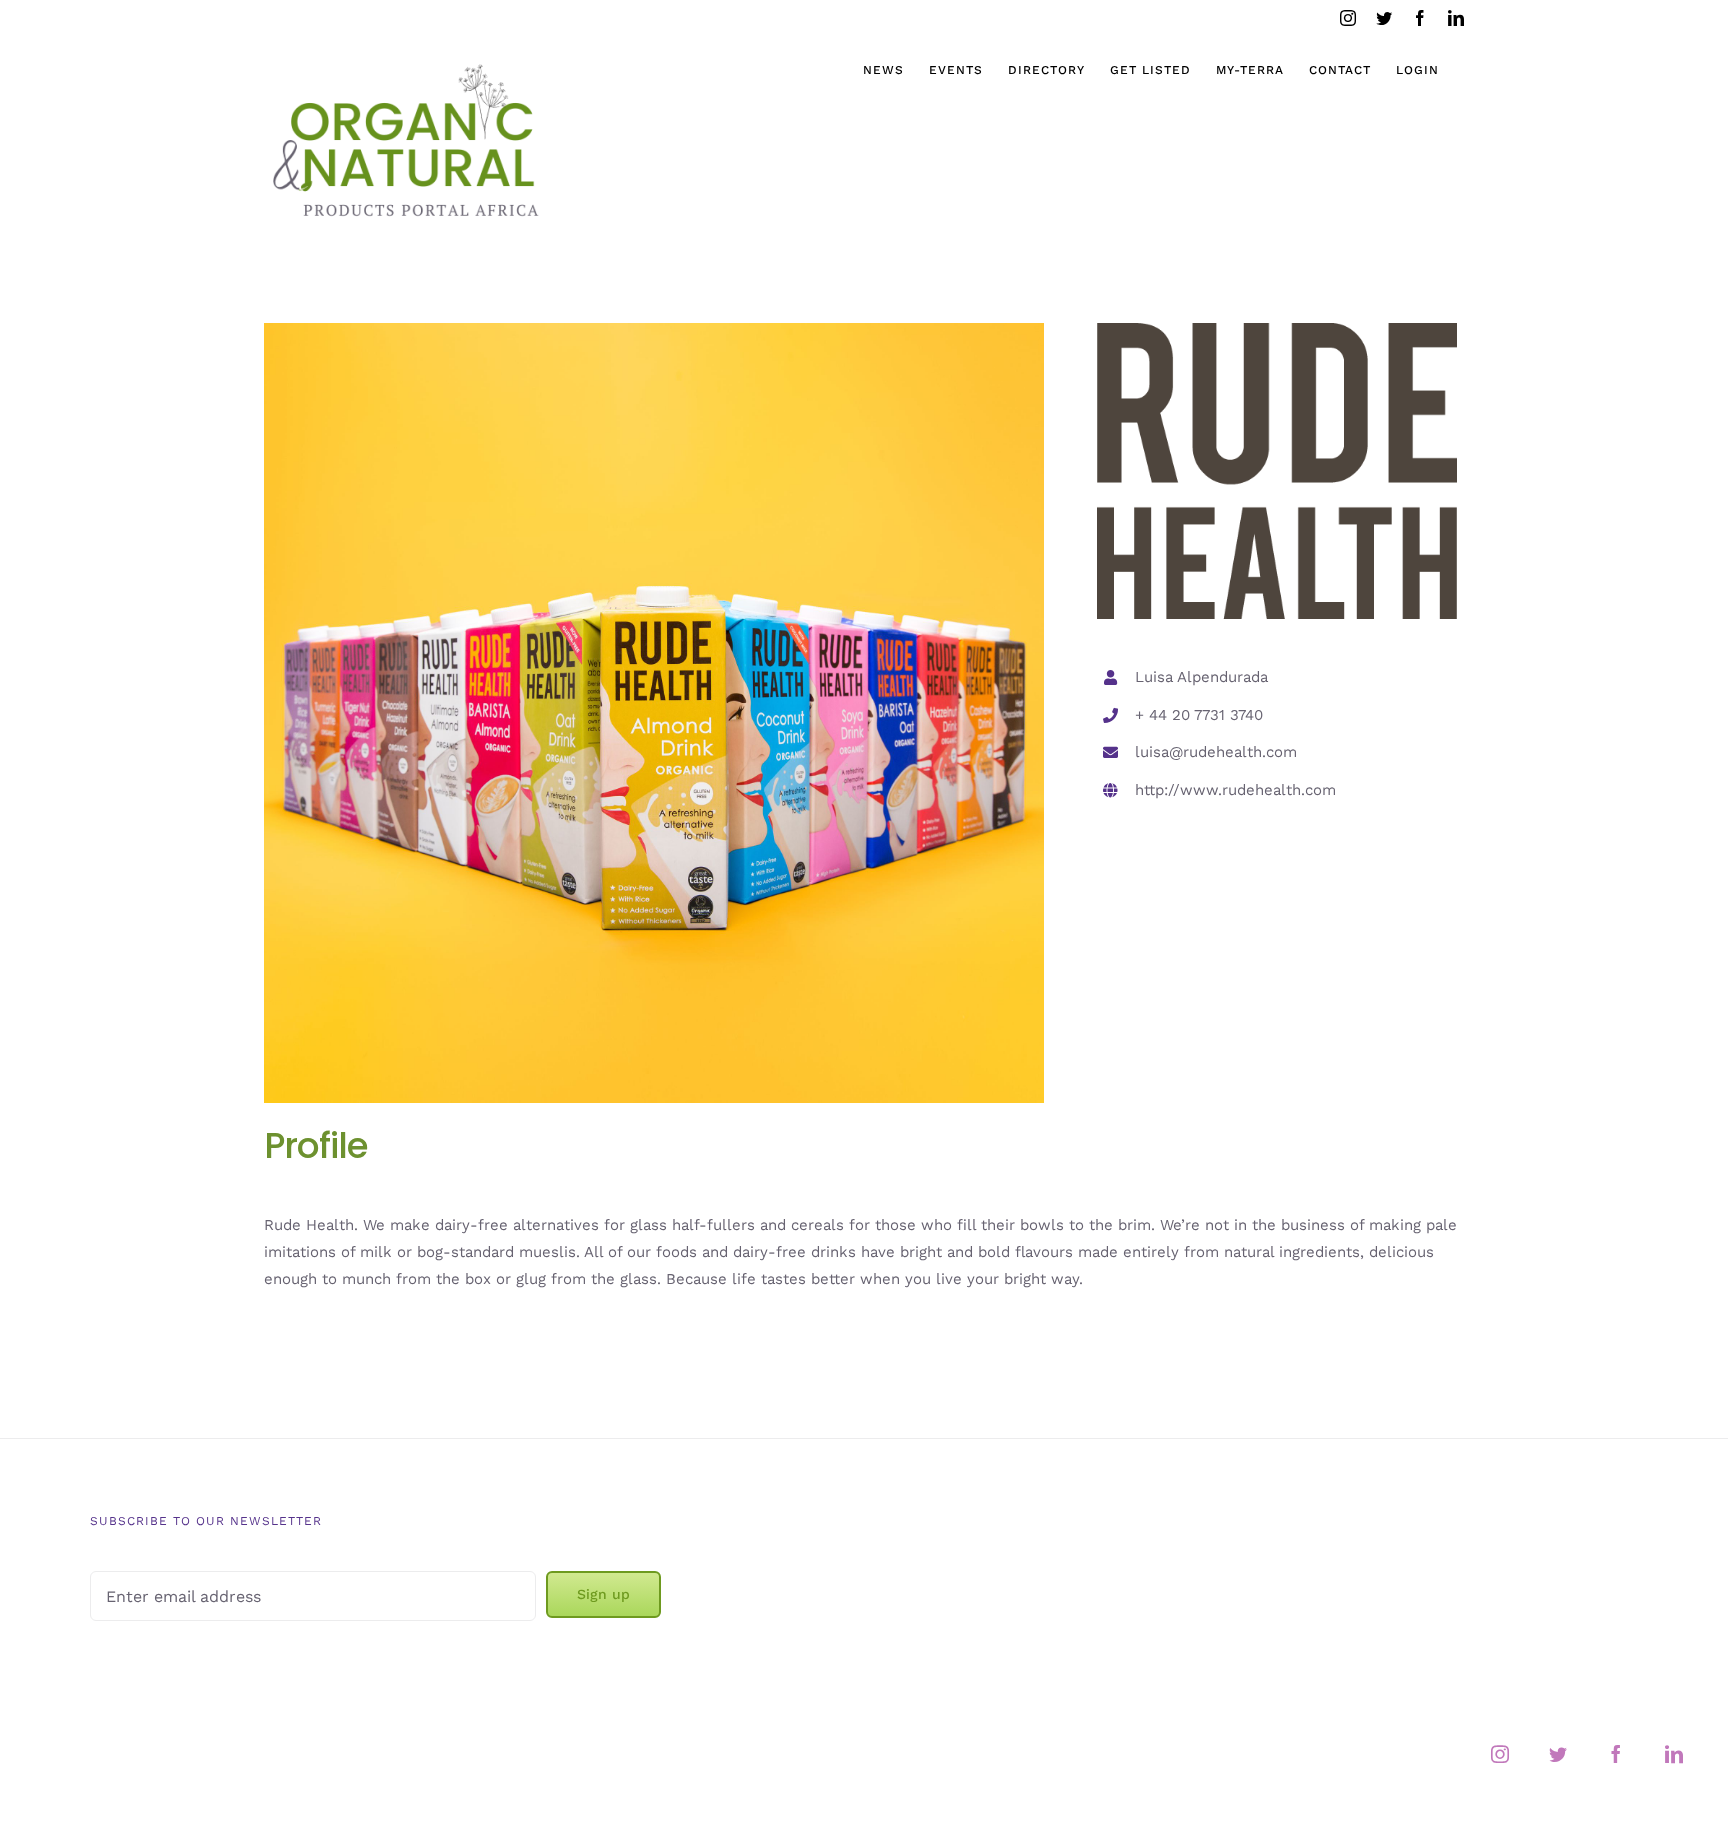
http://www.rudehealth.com (1235, 790)
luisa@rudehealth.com (1216, 752)
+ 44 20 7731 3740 (1199, 715)
